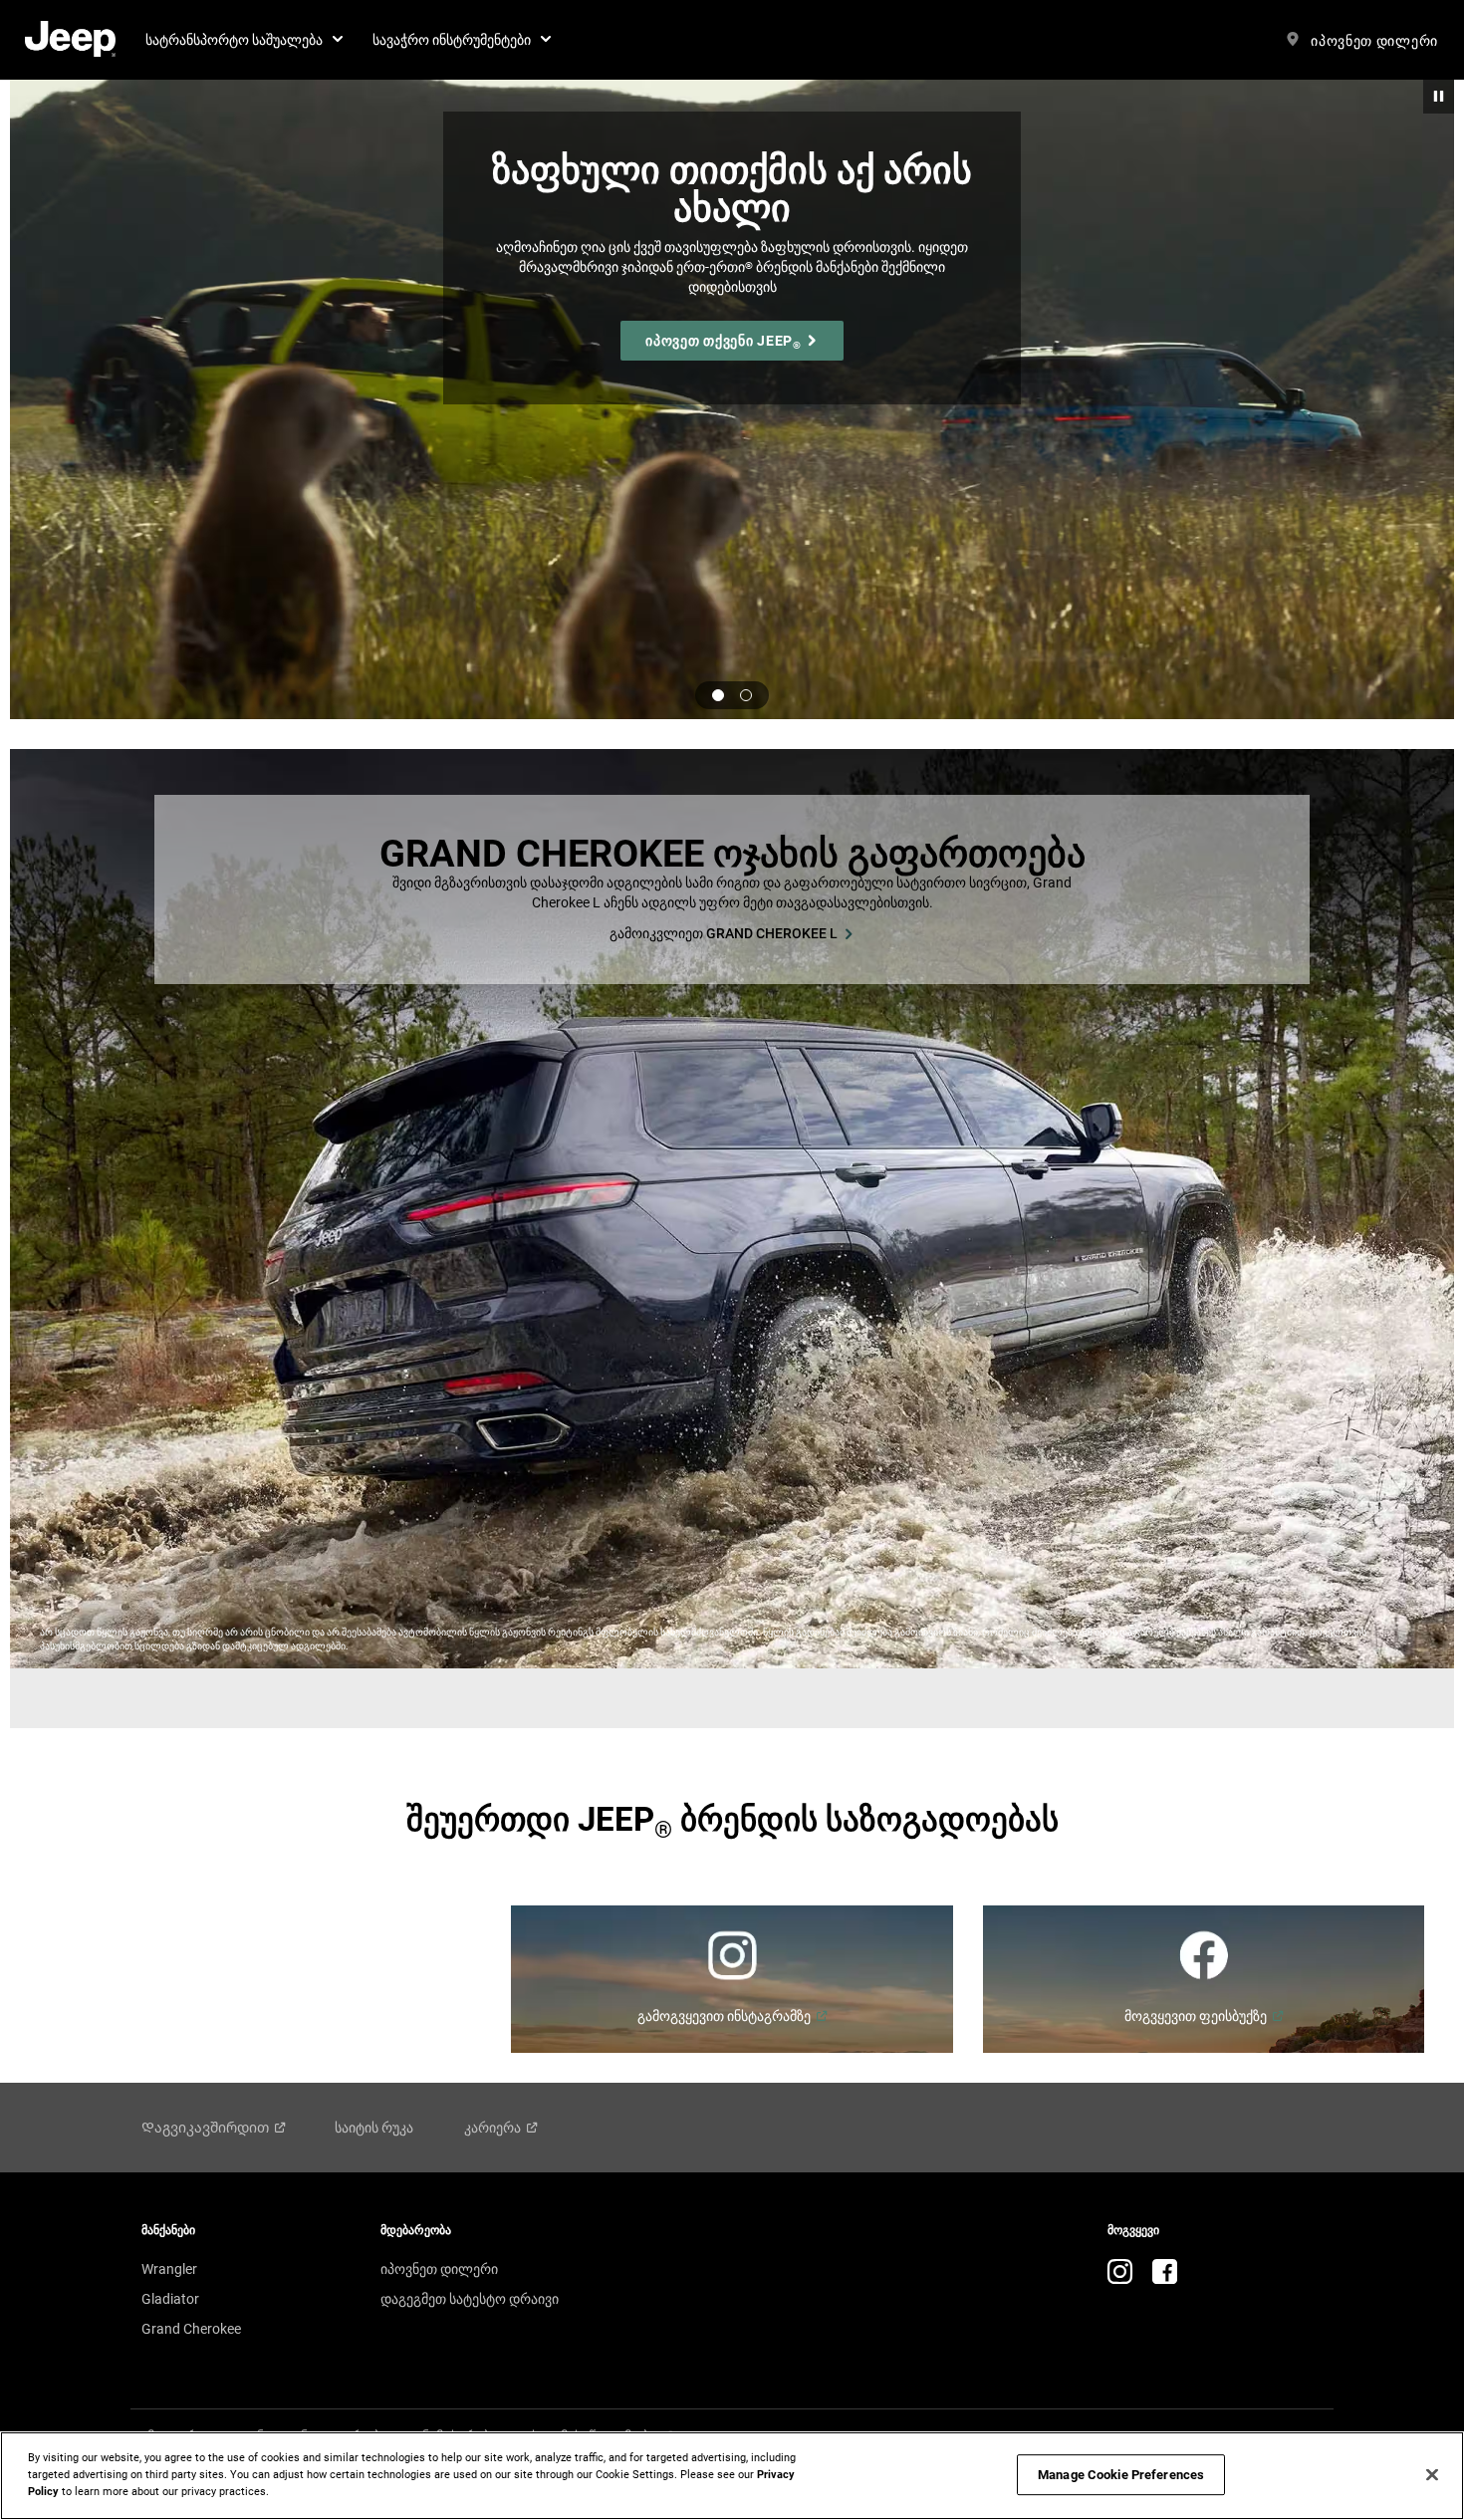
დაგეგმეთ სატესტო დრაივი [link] (470, 2299)
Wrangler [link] (169, 2269)
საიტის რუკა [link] (374, 2128)
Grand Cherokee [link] (191, 2329)
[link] (70, 40)
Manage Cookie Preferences (1121, 2475)
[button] (244, 40)
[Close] (1432, 2474)
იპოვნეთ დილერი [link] (439, 2269)
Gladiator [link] (170, 2299)
